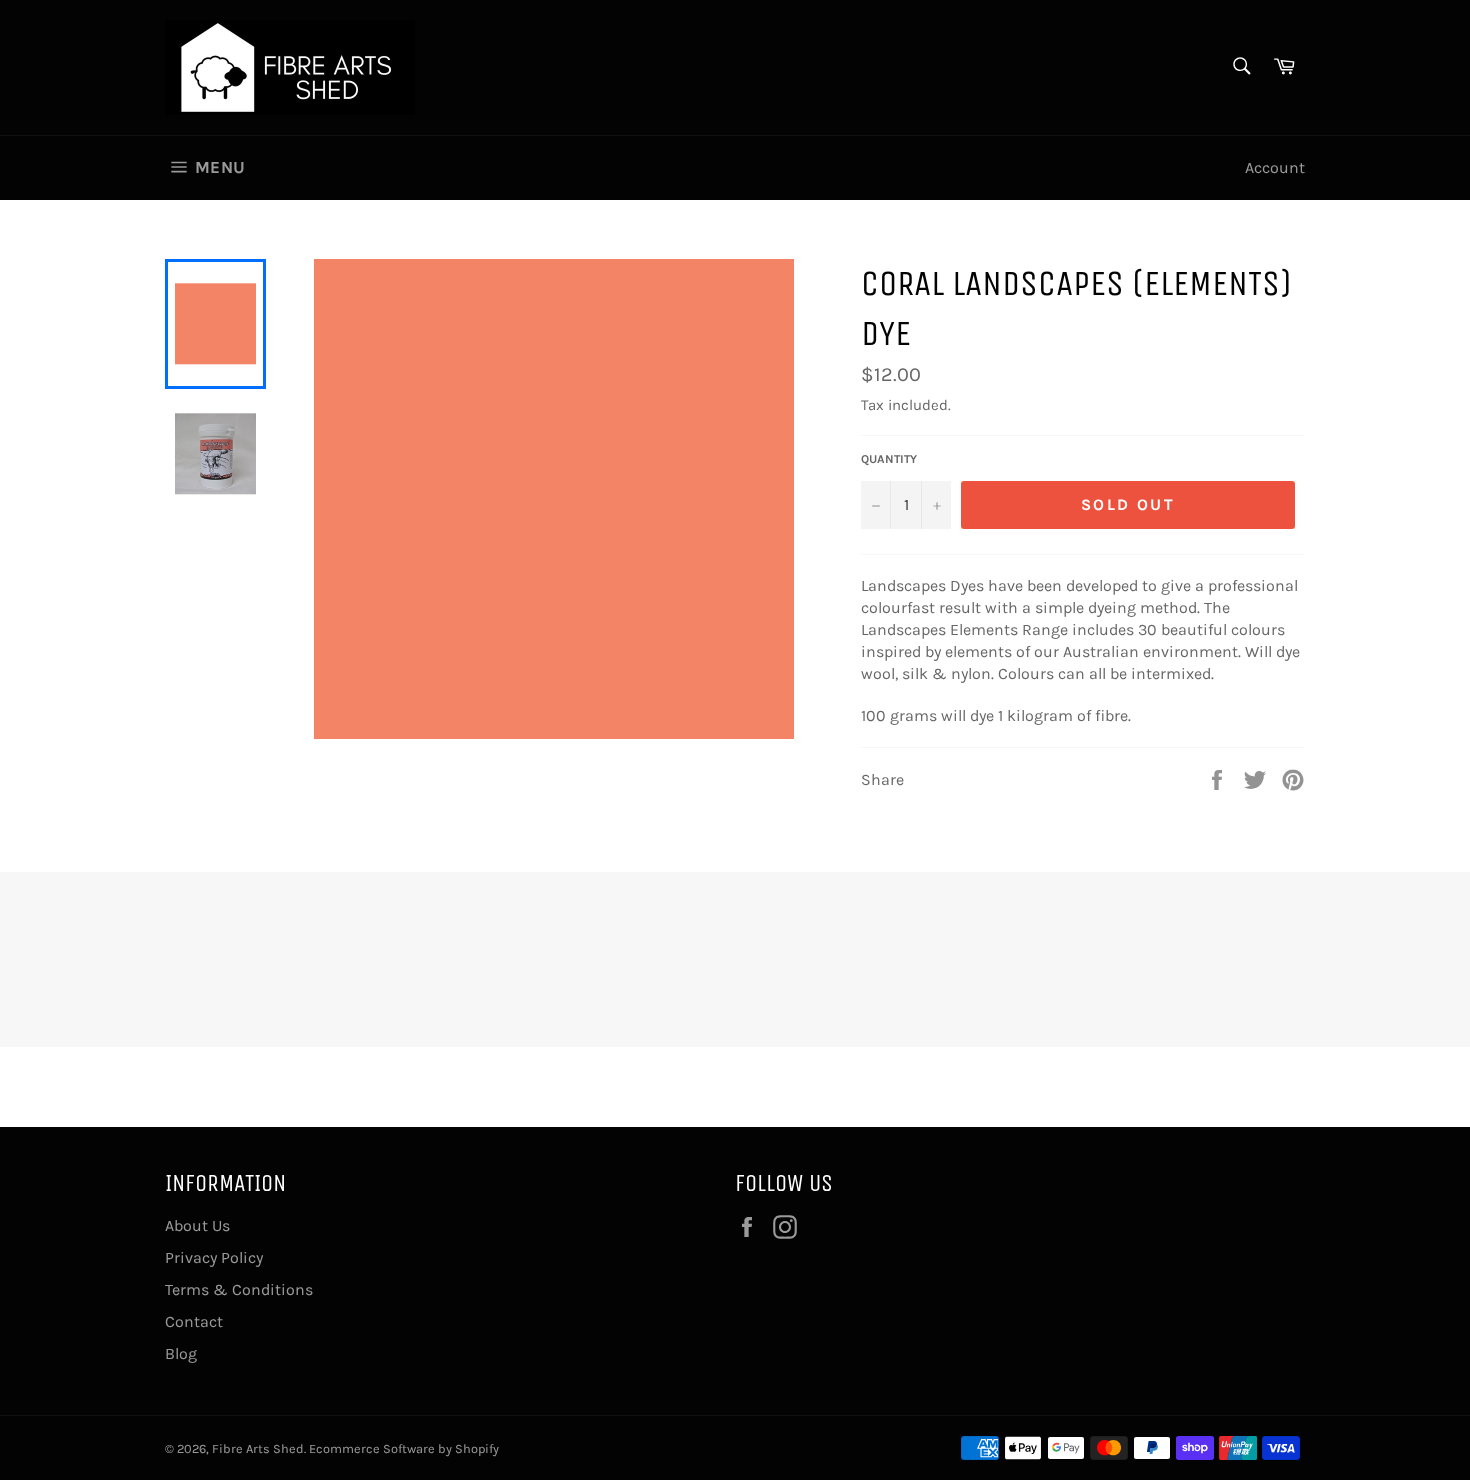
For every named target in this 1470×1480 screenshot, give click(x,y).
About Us (197, 1225)
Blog (181, 1353)
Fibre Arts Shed (258, 1448)
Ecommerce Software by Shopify (404, 1448)
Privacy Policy (214, 1257)
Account (1275, 167)
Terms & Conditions (239, 1289)
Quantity (889, 459)
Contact (194, 1321)
